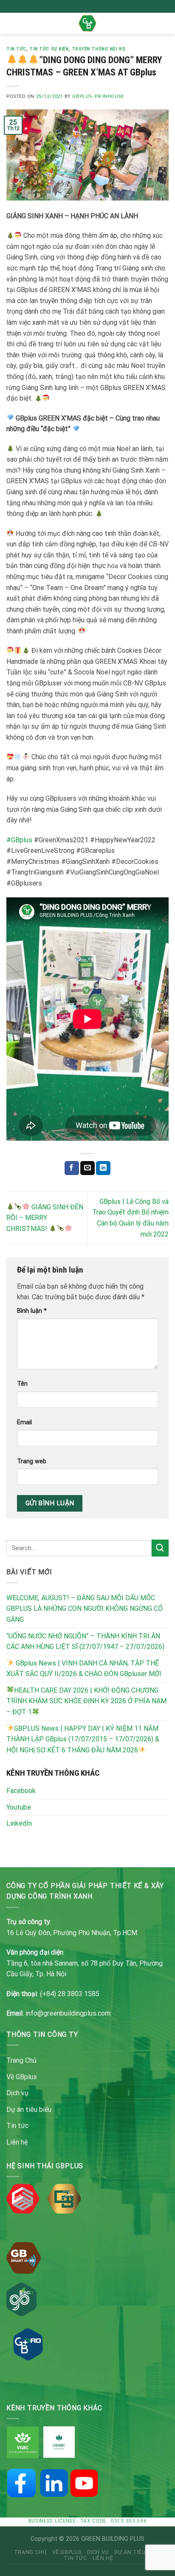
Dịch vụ (17, 2093)
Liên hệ (17, 2142)
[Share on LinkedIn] (103, 1168)
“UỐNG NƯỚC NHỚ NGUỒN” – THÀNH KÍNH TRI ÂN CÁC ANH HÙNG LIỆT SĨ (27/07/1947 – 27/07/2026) (85, 1642)
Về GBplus (22, 2077)
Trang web (32, 1461)
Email (24, 1422)
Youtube (19, 1807)
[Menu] (11, 23)
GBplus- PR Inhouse (98, 96)
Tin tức (16, 49)
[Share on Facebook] (72, 1168)
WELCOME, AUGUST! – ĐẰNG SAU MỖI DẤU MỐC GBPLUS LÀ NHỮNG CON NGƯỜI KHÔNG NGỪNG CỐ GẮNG (85, 1609)
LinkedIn (19, 1823)
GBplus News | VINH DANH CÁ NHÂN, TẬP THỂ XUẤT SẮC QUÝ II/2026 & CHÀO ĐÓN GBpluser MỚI (84, 1669)
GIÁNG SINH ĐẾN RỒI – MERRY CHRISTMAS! (45, 1218)
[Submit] (160, 1548)
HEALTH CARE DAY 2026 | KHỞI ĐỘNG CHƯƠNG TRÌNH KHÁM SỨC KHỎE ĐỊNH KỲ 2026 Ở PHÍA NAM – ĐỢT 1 (86, 1701)
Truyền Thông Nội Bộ (99, 49)
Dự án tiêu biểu (29, 2110)
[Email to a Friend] (87, 1168)
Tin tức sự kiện (49, 49)
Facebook (21, 1791)
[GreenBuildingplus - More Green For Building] (88, 23)
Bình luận (32, 1311)
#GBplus (19, 840)
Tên (22, 1384)
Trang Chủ (21, 2060)
